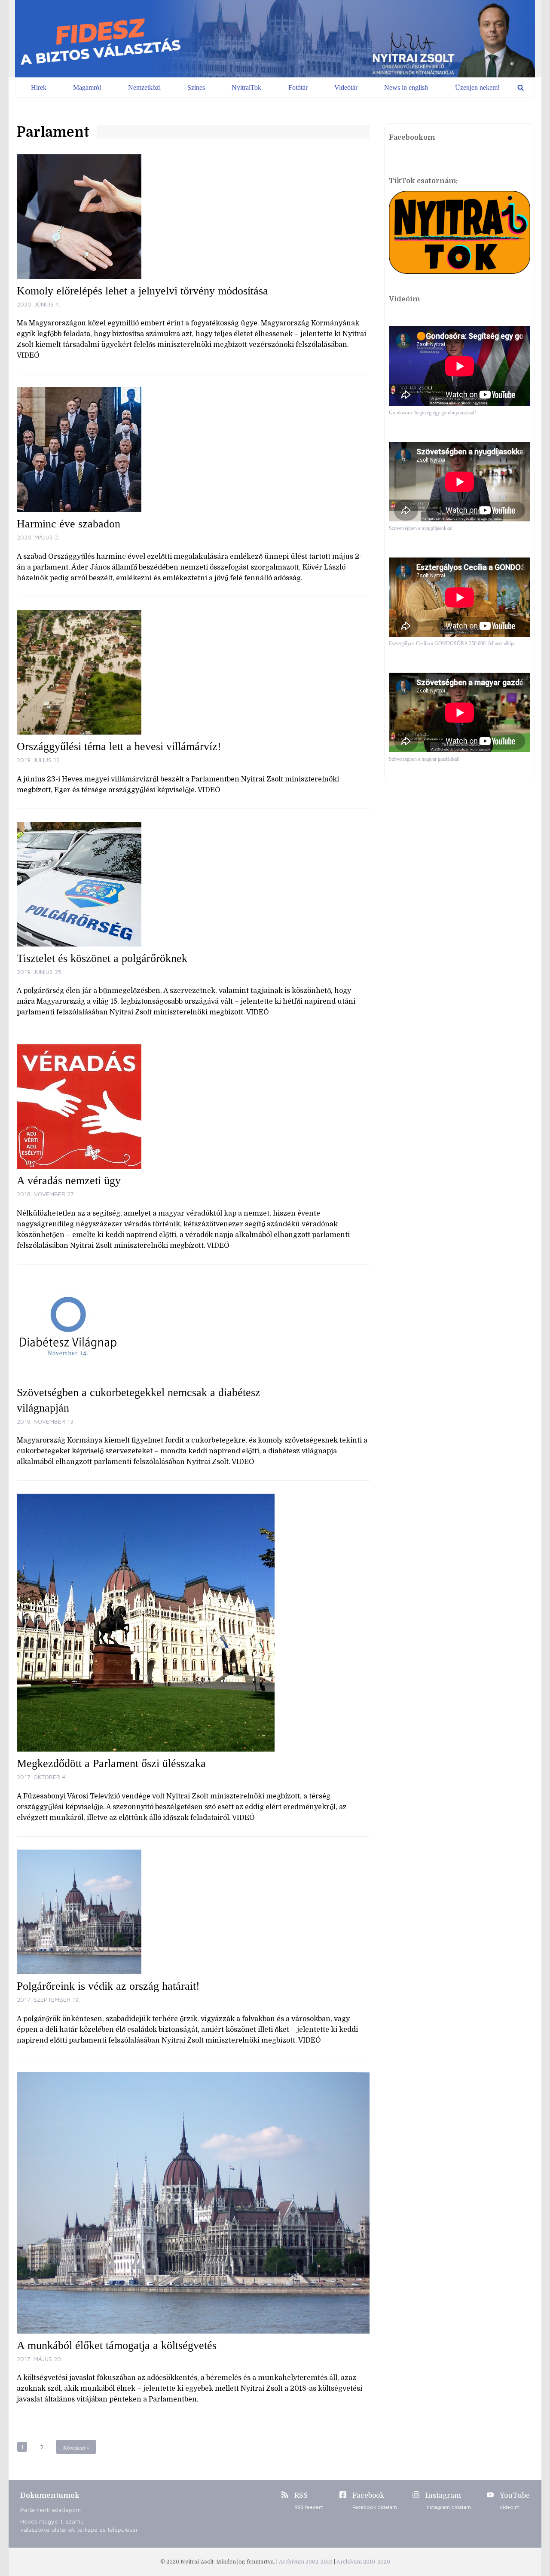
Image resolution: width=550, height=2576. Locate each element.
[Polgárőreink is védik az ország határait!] (193, 1912)
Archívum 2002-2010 (306, 2562)
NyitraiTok (246, 87)
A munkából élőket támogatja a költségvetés (117, 2345)
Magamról (87, 87)
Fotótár (298, 87)
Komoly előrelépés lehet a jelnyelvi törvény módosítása (142, 291)
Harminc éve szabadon (69, 524)
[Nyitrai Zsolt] (275, 39)
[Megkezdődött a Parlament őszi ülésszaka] (193, 1623)
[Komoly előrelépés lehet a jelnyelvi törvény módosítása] (193, 217)
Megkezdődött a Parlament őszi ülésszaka (111, 1763)
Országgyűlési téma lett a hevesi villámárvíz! (119, 746)
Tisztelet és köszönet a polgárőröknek (102, 958)
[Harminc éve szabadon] (193, 450)
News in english (406, 87)
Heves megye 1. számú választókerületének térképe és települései (79, 2525)
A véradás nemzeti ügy (69, 1181)
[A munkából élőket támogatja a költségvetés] (193, 2203)
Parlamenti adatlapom (50, 2510)
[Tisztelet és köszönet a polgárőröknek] (193, 884)
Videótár (346, 87)
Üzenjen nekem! (477, 87)
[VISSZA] (521, 87)
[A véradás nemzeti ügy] (193, 1106)
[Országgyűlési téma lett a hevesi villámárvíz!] (193, 672)
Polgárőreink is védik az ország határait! (108, 1986)
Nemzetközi (144, 87)
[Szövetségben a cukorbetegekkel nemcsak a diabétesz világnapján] (193, 1329)
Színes (196, 87)
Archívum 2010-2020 (363, 2562)
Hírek (39, 87)
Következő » (76, 2448)
